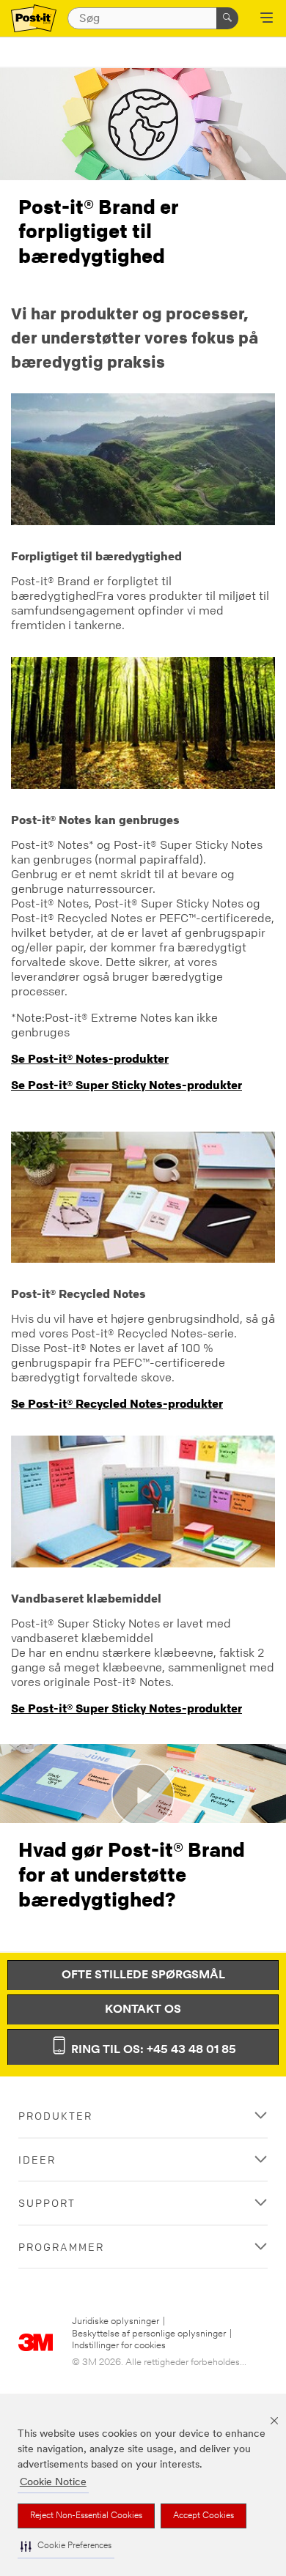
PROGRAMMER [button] (61, 2247)
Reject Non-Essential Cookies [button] (86, 2516)
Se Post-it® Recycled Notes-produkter (117, 1403)
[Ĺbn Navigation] (267, 19)
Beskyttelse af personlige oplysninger (149, 2334)
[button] (66, 2546)
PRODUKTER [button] (55, 2116)
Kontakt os (143, 2010)
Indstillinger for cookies (119, 2346)
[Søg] (227, 18)
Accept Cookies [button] (203, 2516)
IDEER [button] (37, 2160)
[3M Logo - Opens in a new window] (34, 19)
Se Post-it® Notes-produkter (90, 1058)
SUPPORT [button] (47, 2203)
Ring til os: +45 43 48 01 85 (152, 2050)
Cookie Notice (53, 2483)
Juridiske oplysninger (115, 2321)
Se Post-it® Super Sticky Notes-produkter (126, 1085)
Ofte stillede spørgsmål (143, 1975)
